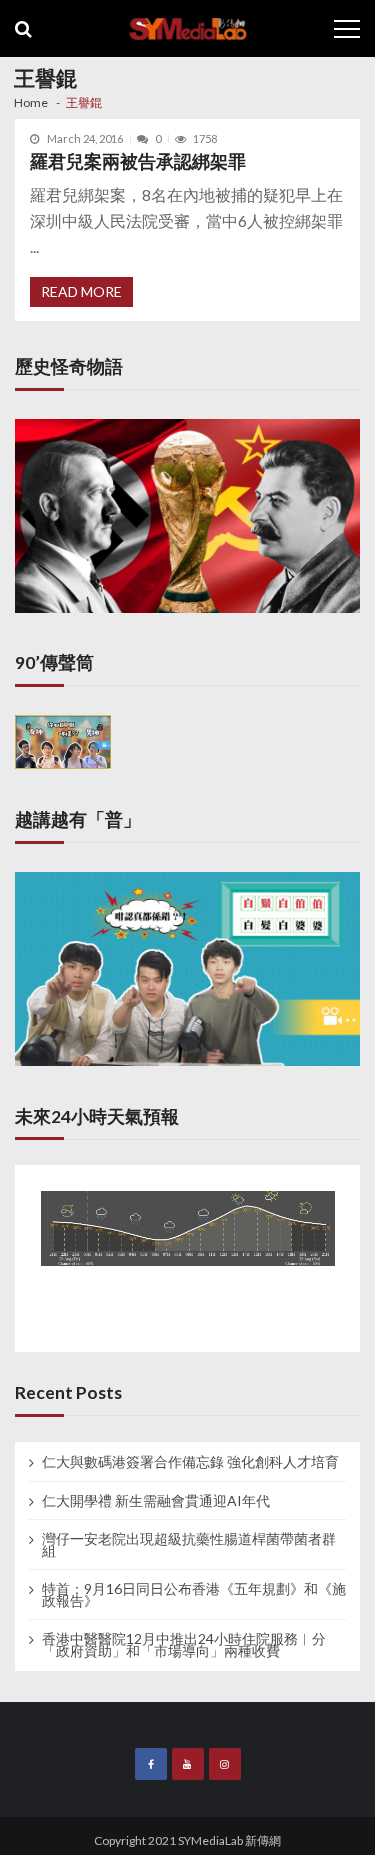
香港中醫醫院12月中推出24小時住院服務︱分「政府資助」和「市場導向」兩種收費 (184, 1645)
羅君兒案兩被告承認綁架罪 (138, 161)
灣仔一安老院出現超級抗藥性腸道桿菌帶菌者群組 (189, 1545)
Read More (81, 291)
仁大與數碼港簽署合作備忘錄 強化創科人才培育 (190, 1462)
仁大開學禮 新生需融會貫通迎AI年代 (156, 1501)
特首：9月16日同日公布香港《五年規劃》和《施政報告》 (194, 1595)
